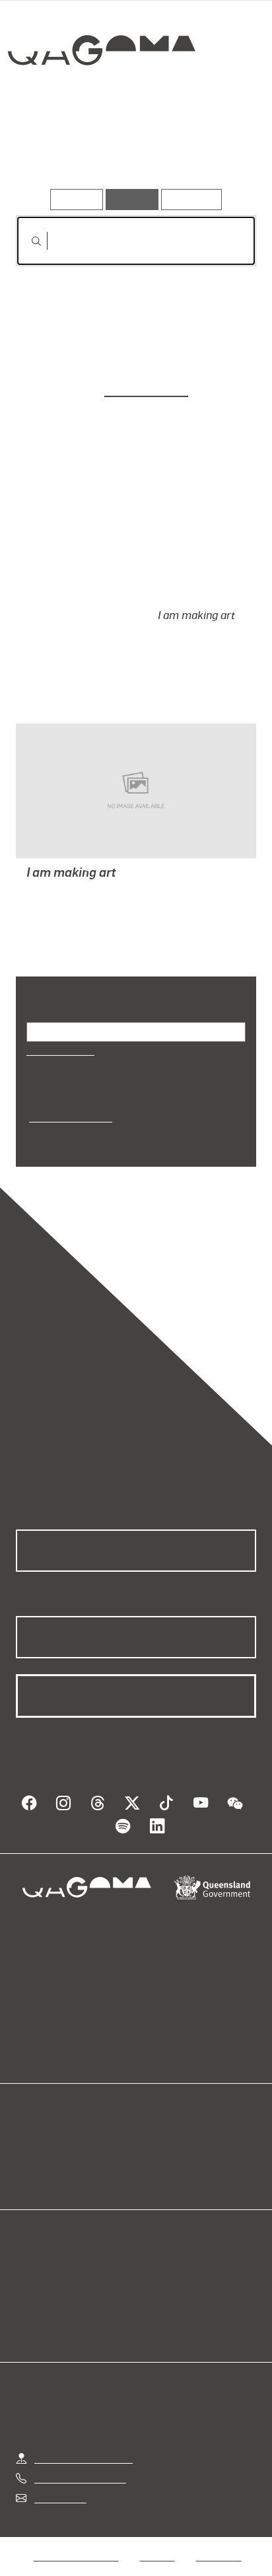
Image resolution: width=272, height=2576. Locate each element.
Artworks (51, 151)
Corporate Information (147, 2538)
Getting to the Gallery (84, 2424)
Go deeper (215, 151)
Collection (104, 98)
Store (28, 2157)
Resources (192, 199)
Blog (152, 2125)
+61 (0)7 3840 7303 (80, 2444)
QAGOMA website (57, 2141)
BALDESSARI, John (72, 874)
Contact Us (59, 2465)
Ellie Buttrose (146, 388)
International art (69, 1099)
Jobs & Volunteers (76, 2522)
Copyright (219, 2522)
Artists (131, 151)
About (155, 2141)
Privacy (157, 2522)
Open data (39, 2125)
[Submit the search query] (26, 241)
